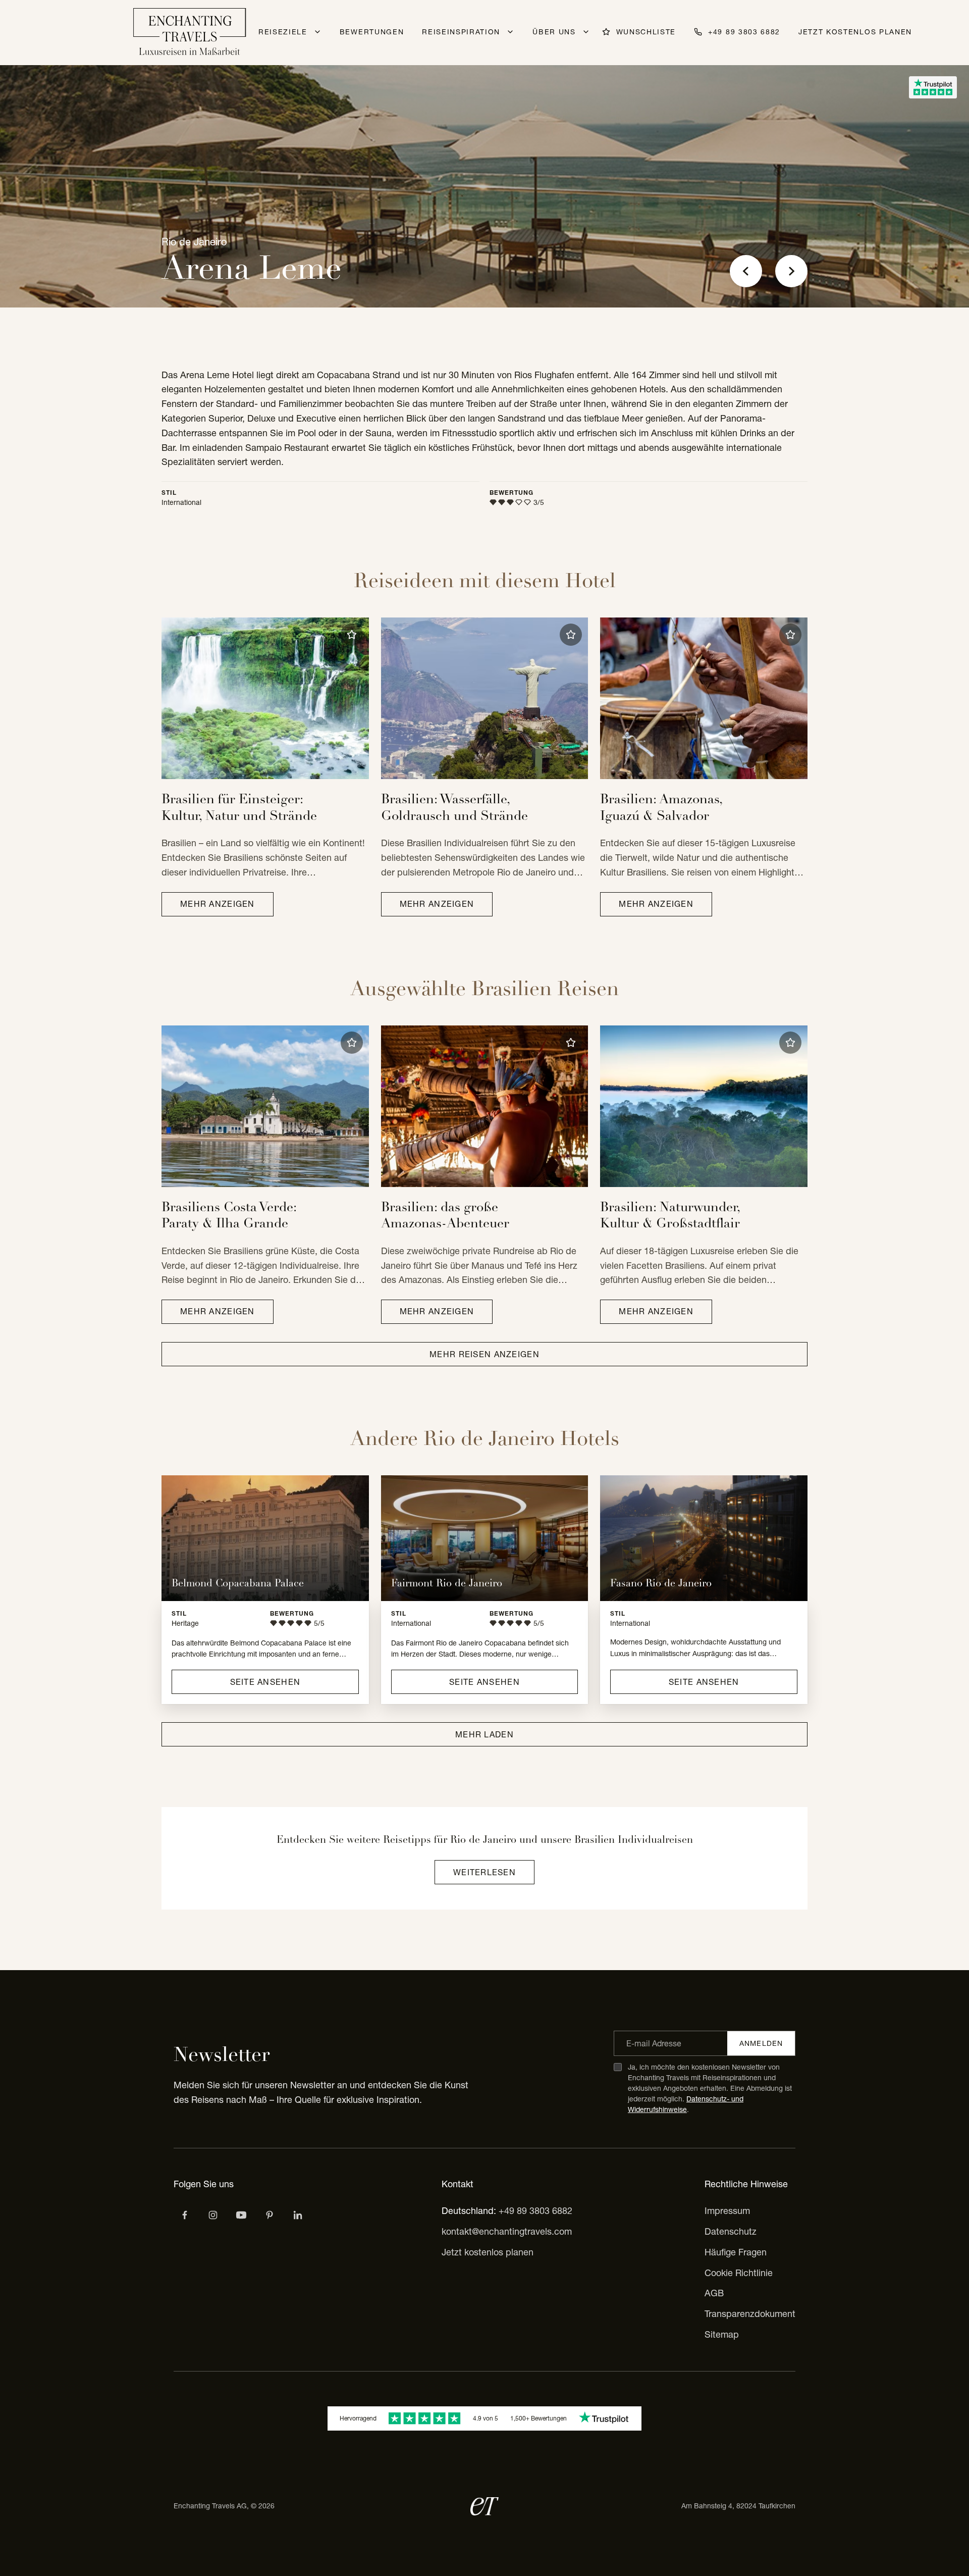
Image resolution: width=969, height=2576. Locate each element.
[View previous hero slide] (746, 271)
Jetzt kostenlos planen (855, 32)
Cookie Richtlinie (739, 2273)
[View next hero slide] (791, 271)
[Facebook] (185, 2215)
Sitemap (722, 2334)
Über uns (554, 32)
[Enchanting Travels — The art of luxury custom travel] (190, 33)
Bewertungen (372, 32)
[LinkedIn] (298, 2215)
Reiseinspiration (461, 32)
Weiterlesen (484, 1872)
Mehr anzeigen (218, 904)
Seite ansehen (265, 1682)
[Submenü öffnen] (317, 32)
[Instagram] (213, 2215)
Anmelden (761, 2043)
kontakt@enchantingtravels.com (507, 2231)
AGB (714, 2293)
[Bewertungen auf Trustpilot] (933, 87)
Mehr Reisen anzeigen (484, 1354)
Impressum (727, 2211)
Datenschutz (731, 2231)
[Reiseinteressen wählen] (270, 2215)
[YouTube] (241, 2215)
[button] (352, 635)
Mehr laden (484, 1734)
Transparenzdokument (750, 2314)
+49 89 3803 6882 (535, 2211)
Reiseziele (283, 32)
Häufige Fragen (736, 2252)
